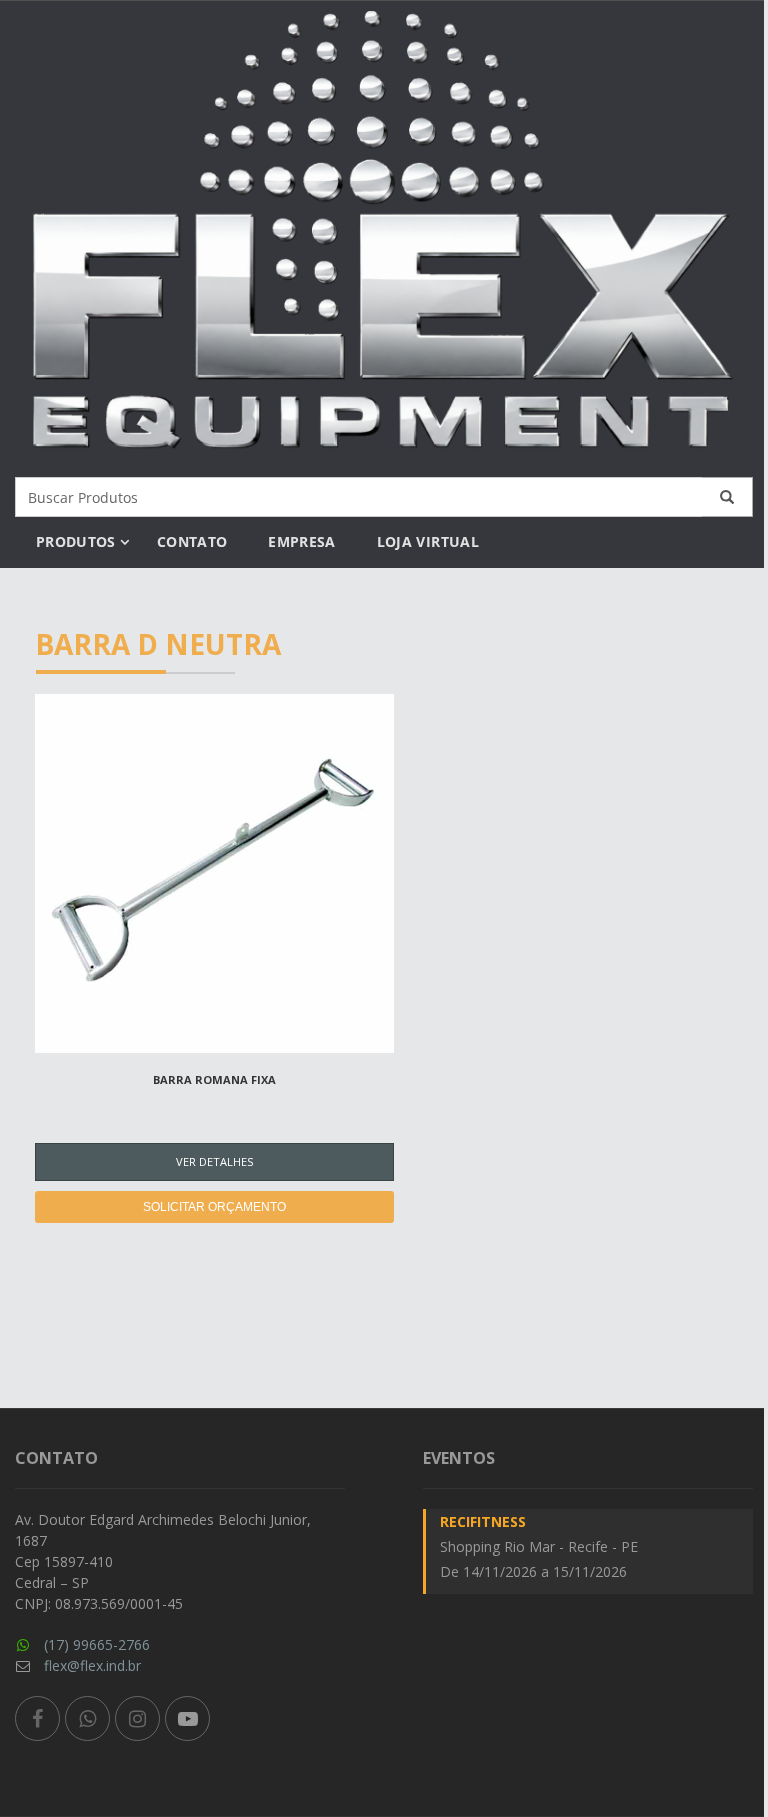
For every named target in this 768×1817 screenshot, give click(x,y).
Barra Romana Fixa (214, 1079)
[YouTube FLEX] (187, 1718)
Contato (192, 541)
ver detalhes (214, 1161)
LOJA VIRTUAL (428, 541)
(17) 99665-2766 (97, 1644)
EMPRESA (301, 541)
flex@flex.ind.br (92, 1665)
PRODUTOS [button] (76, 541)
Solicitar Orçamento (214, 1207)
